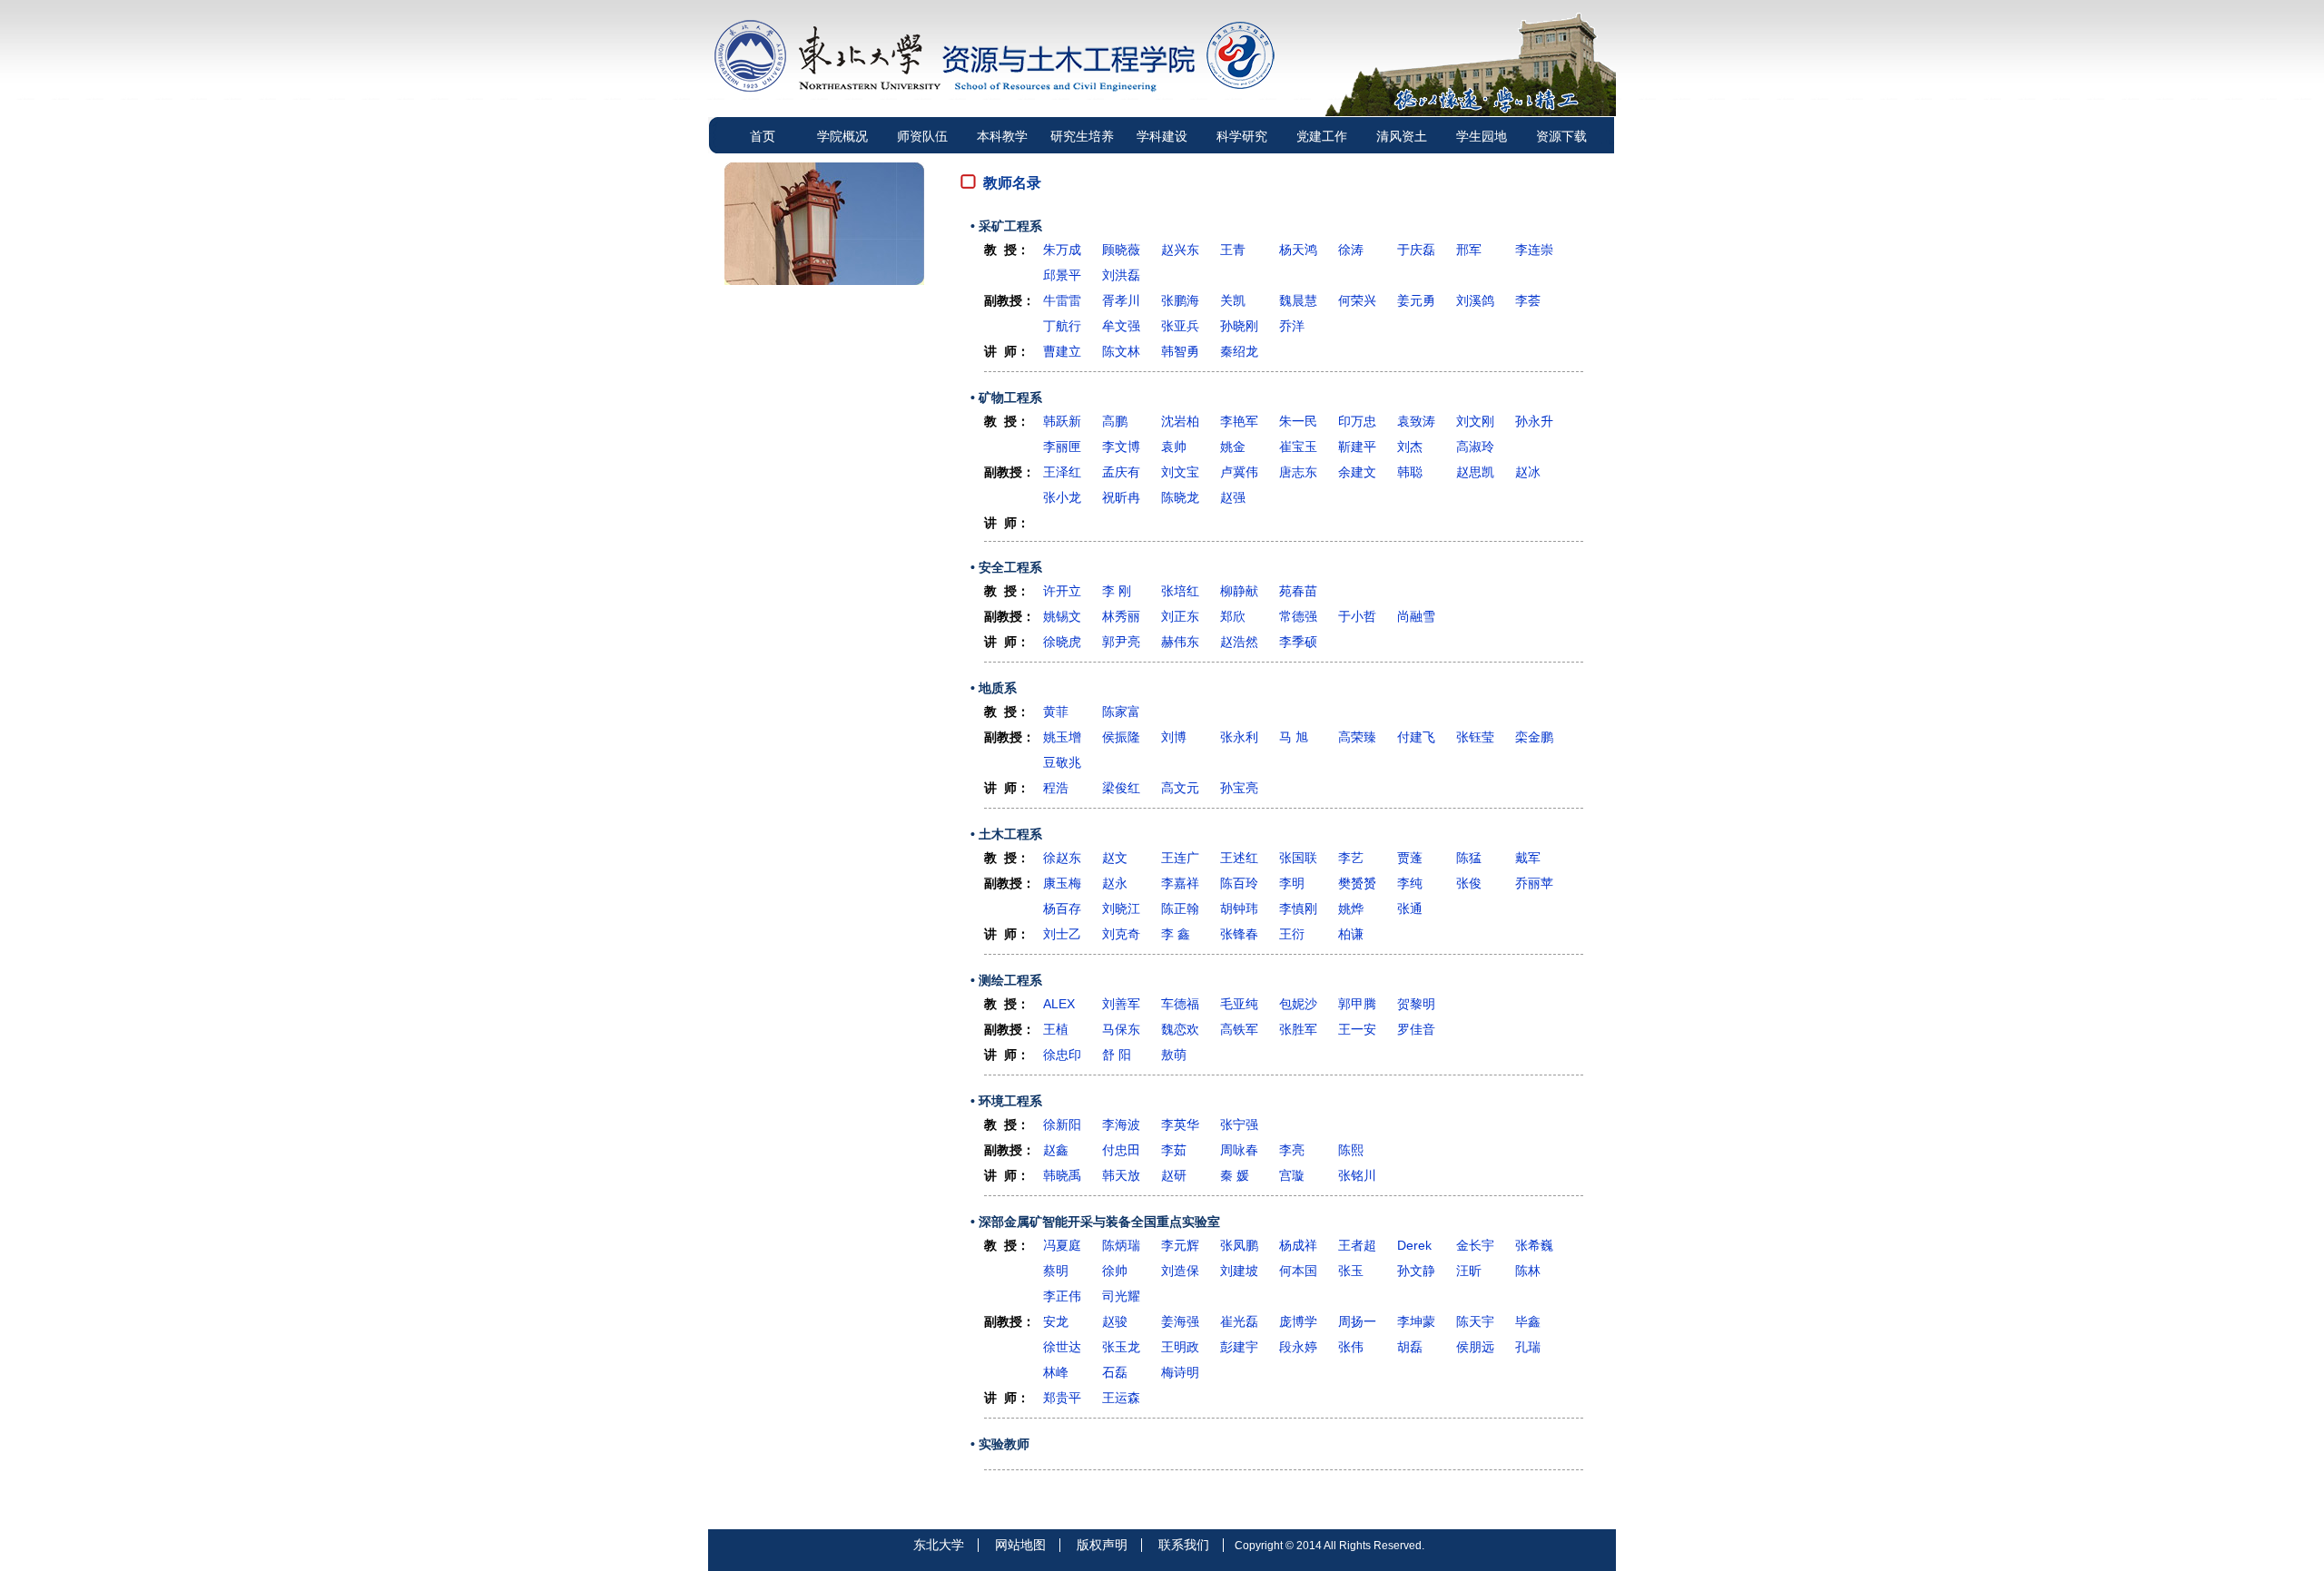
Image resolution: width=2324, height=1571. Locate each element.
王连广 (1180, 858)
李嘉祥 (1180, 883)
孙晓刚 (1239, 326)
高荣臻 (1357, 737)
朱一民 (1298, 421)
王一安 (1357, 1029)
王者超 (1357, 1245)
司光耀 (1121, 1296)
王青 (1233, 250)
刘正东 (1180, 616)
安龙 (1056, 1321)
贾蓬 (1410, 858)
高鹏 (1115, 421)
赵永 (1115, 883)
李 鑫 (1176, 934)
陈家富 (1121, 712)
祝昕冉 (1121, 497)
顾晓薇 (1121, 250)
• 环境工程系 (1006, 1101)
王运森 (1121, 1398)
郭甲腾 (1357, 1004)
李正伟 (1062, 1296)
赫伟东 (1180, 642)
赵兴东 (1180, 250)
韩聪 (1410, 472)
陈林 (1528, 1271)
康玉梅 (1062, 883)
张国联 (1298, 858)
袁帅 (1174, 447)
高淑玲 (1475, 447)
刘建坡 (1239, 1271)
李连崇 (1534, 250)
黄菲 (1056, 712)
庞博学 (1298, 1321)
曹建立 (1062, 351)
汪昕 (1469, 1271)
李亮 (1292, 1150)
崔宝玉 (1298, 447)
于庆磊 (1416, 250)
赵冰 (1528, 472)
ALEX (1059, 1004)
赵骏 (1115, 1321)
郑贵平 (1062, 1398)
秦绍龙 (1239, 351)
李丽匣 (1062, 447)
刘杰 (1410, 447)
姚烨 (1351, 908)
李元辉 (1180, 1245)
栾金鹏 (1534, 737)
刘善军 (1121, 1004)
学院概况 (842, 136)
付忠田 (1121, 1150)
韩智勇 (1180, 351)
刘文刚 (1475, 421)
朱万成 (1062, 250)
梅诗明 (1180, 1372)
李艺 (1351, 858)
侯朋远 (1475, 1347)
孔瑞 (1528, 1347)
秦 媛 (1235, 1175)
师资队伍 (922, 136)
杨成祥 (1298, 1245)
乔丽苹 (1534, 883)
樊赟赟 (1357, 883)
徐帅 (1115, 1271)
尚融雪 (1416, 616)
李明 (1292, 883)
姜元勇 (1416, 300)
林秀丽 (1121, 616)
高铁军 (1239, 1029)
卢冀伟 (1239, 472)
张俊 (1469, 883)
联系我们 (1184, 1545)
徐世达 (1062, 1347)
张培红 (1180, 591)
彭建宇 (1239, 1347)
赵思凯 (1475, 472)
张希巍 (1534, 1245)
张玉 (1351, 1271)
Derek (1414, 1245)
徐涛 (1351, 250)
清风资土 (1402, 136)
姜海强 (1180, 1321)
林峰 (1056, 1372)
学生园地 (1482, 136)
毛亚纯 (1239, 1004)
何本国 (1298, 1271)
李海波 (1121, 1124)
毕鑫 (1528, 1321)
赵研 (1174, 1175)
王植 (1056, 1029)
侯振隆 (1121, 737)
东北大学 (939, 1545)
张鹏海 (1180, 300)
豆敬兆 (1062, 762)
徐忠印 (1062, 1055)
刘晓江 (1121, 908)
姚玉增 (1062, 737)
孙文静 (1416, 1271)
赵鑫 (1056, 1150)
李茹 (1174, 1150)
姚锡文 (1062, 616)
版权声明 (1102, 1545)
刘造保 (1180, 1271)
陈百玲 (1239, 883)
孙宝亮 (1239, 788)
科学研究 (1242, 136)
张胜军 (1298, 1029)
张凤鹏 (1239, 1245)
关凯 (1233, 300)
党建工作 (1322, 136)
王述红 (1239, 858)
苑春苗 (1298, 591)
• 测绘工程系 (1006, 980)
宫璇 (1292, 1175)
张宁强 (1239, 1124)
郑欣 (1233, 616)
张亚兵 (1180, 326)
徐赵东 (1062, 858)
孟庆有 (1121, 472)
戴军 (1528, 858)
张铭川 (1357, 1175)
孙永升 (1534, 421)
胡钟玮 (1239, 908)
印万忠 (1357, 421)
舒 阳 (1117, 1055)
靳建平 (1357, 447)
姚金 (1233, 447)
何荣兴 (1357, 300)
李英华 (1180, 1124)
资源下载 (1561, 136)
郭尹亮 (1121, 642)
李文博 (1121, 447)
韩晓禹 (1062, 1175)
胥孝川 (1121, 300)
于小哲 (1357, 616)
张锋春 (1239, 934)
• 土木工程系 (1006, 834)
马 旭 (1294, 737)
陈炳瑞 (1121, 1245)
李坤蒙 (1416, 1321)
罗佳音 (1416, 1029)
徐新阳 (1062, 1124)
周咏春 (1239, 1150)
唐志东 (1298, 472)
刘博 (1174, 737)
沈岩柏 (1180, 421)
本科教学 (1002, 136)
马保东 (1121, 1029)
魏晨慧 (1298, 300)
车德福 (1180, 1004)
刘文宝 (1180, 472)
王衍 (1292, 934)
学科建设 (1162, 136)
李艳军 (1239, 421)
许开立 (1062, 591)
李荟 (1528, 300)
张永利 (1239, 737)
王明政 (1180, 1347)
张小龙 (1062, 497)
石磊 (1115, 1372)
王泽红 (1062, 472)
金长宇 (1475, 1245)
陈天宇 (1475, 1321)
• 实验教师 (1000, 1444)
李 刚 (1117, 591)
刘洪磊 (1121, 275)
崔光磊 (1239, 1321)
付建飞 (1416, 737)
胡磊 (1410, 1347)
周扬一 (1357, 1321)
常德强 (1298, 616)
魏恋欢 (1180, 1029)
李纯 (1410, 883)
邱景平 (1062, 275)
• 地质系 (994, 688)
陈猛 (1469, 858)
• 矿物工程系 (1006, 398)
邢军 (1469, 250)
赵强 (1233, 497)
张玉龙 (1121, 1347)
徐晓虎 (1062, 642)
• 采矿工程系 (1006, 226)
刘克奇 (1121, 934)
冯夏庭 (1062, 1245)
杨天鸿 (1298, 250)
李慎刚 (1298, 908)
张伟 (1351, 1347)
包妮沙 (1298, 1004)
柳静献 (1239, 591)
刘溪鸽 (1475, 300)
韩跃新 (1062, 421)
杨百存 (1062, 908)
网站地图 (1020, 1545)
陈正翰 (1180, 908)
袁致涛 (1416, 421)
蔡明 (1056, 1271)
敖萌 (1174, 1055)
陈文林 (1121, 351)
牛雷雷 (1062, 300)
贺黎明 (1416, 1004)
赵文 (1115, 858)
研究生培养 (1082, 136)
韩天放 (1121, 1175)
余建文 (1357, 472)
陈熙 (1351, 1150)
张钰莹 (1475, 737)
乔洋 (1292, 326)
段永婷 (1298, 1347)
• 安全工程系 (1006, 567)
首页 (763, 136)
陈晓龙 (1180, 497)
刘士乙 (1062, 934)
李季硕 (1298, 642)
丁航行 (1062, 326)
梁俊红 (1121, 788)
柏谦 (1351, 934)
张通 (1410, 908)
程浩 (1056, 788)
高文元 (1180, 788)
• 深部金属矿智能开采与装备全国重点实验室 (1095, 1222)
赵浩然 (1239, 642)
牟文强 (1121, 326)
